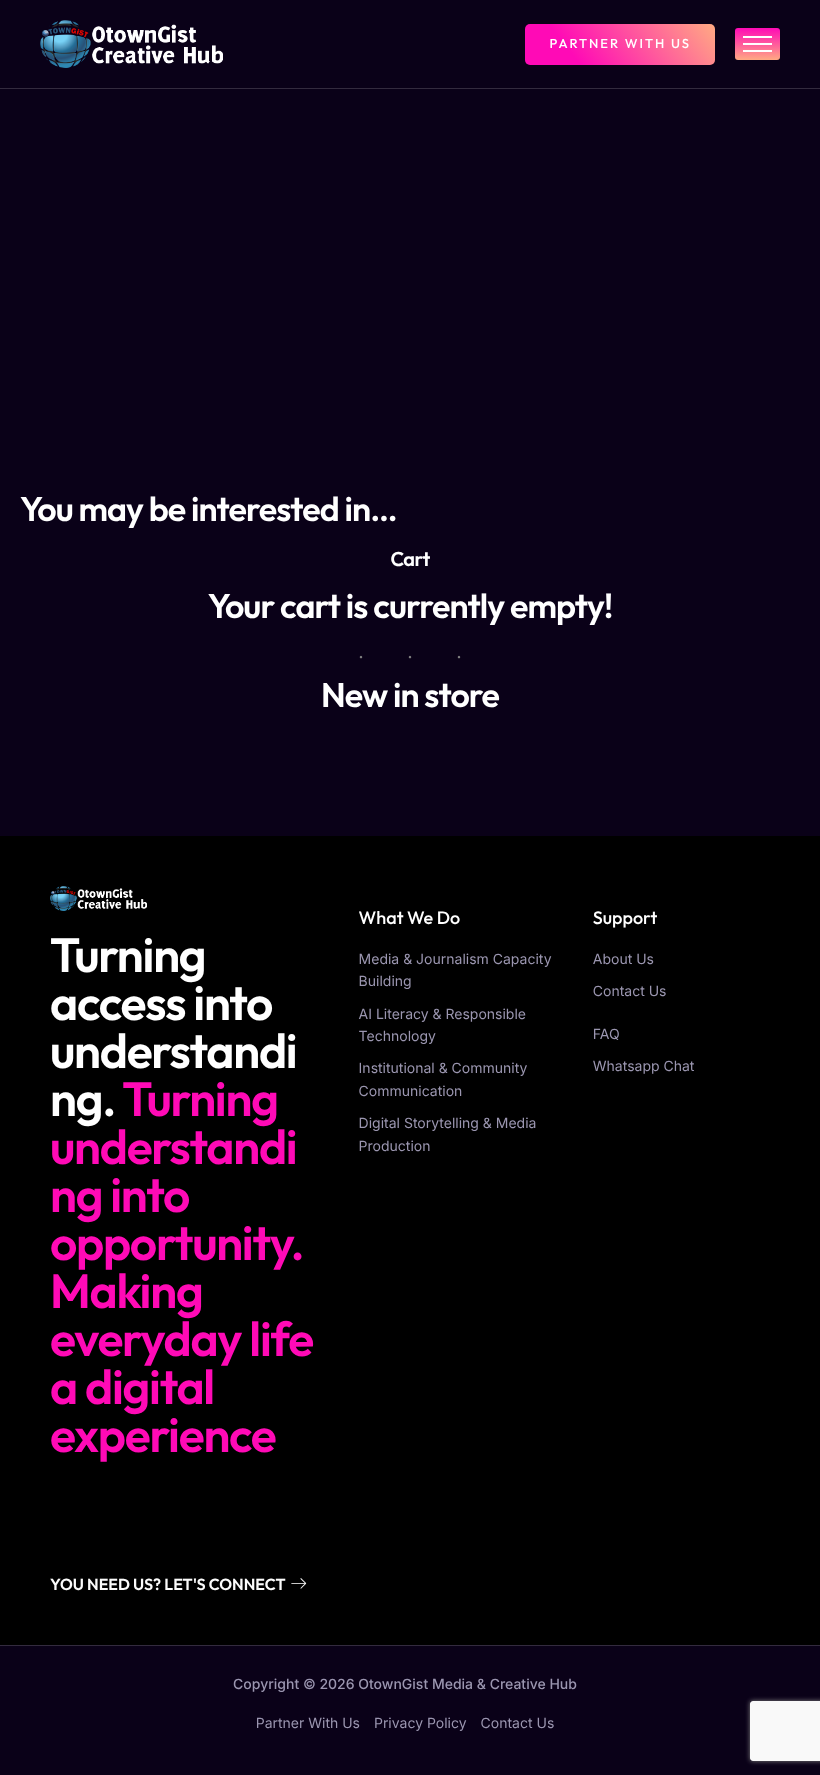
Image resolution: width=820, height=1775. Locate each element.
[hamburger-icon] (757, 44)
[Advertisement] (410, 239)
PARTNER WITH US (620, 44)
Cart (409, 559)
